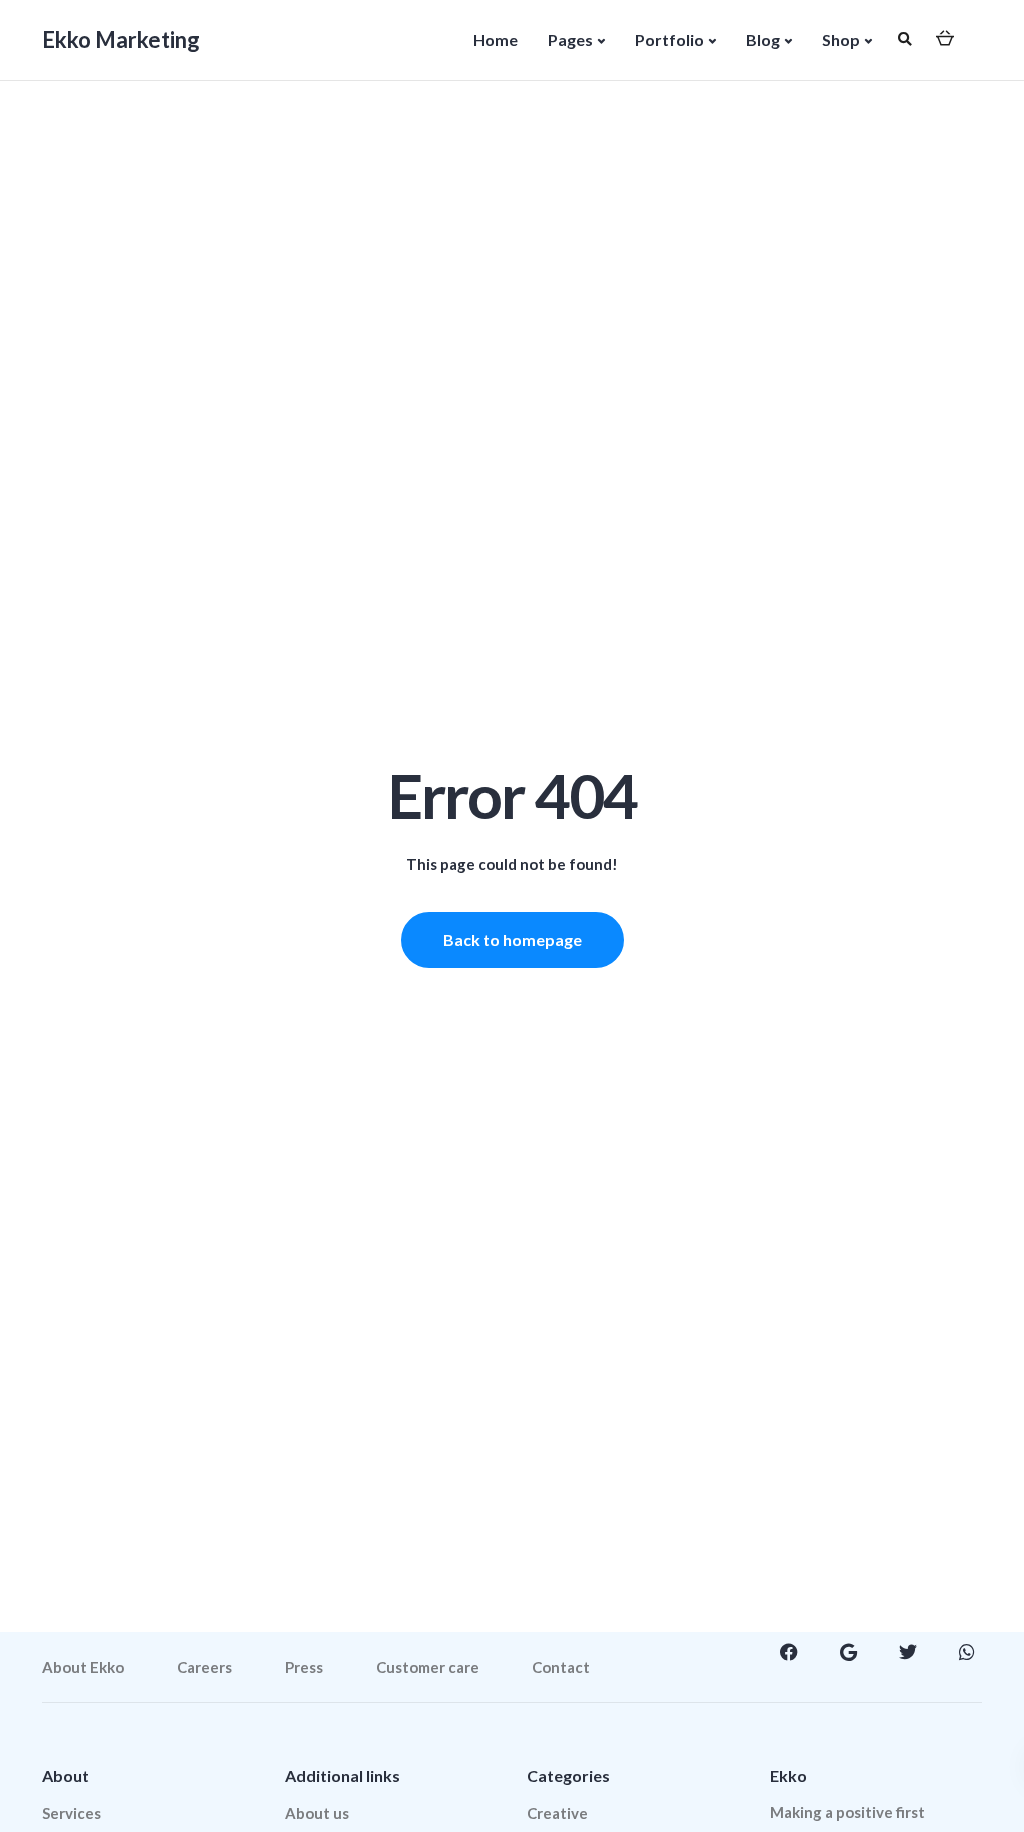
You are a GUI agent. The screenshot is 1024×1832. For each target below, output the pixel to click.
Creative (557, 1813)
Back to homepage (512, 939)
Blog (763, 39)
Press (304, 1667)
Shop (841, 39)
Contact (561, 1667)
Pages (570, 39)
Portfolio (669, 39)
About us (317, 1813)
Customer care (427, 1667)
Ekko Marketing (121, 40)
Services (71, 1813)
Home (495, 39)
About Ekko (83, 1667)
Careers (204, 1667)
